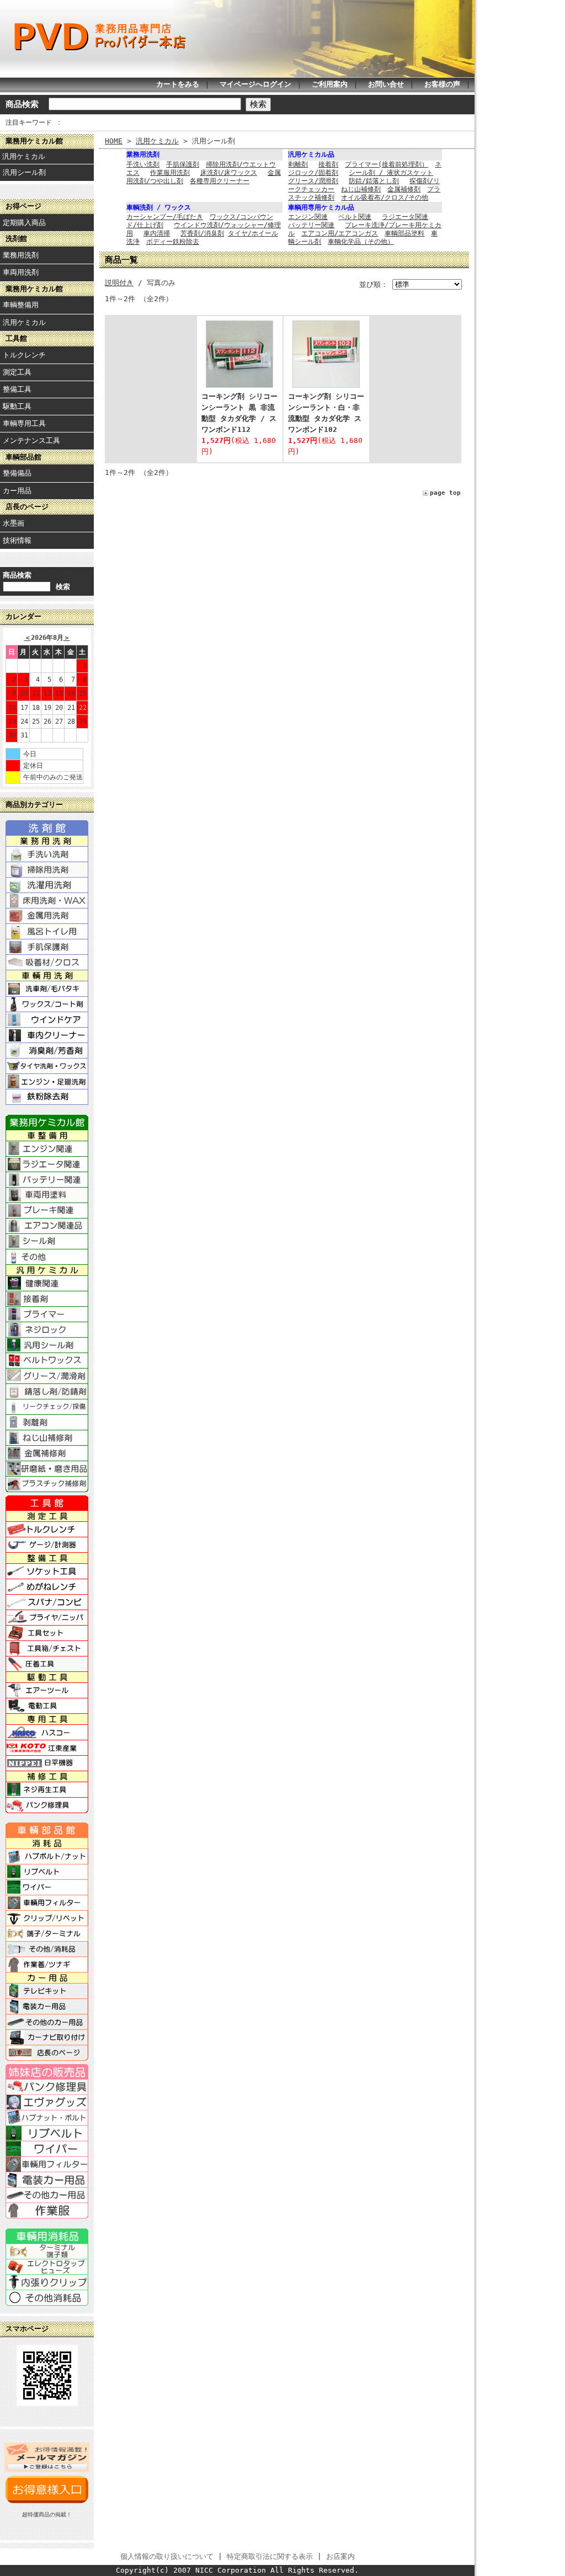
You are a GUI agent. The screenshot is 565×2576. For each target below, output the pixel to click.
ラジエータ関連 (405, 217)
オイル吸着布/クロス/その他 (385, 197)
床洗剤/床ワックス (229, 173)
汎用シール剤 (24, 172)
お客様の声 (442, 84)
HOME (114, 141)
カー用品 (17, 491)
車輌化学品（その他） (361, 242)
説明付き (119, 283)
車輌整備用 (21, 305)
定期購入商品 (24, 223)
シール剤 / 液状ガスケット (391, 173)
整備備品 (17, 473)
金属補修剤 (404, 189)
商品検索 (22, 104)
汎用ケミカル (24, 156)
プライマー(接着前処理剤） (387, 164)
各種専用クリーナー (220, 181)
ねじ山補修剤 (361, 189)
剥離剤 (298, 164)
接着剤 (328, 164)
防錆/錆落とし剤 (374, 181)
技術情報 (17, 540)
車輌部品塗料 (404, 233)
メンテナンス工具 (31, 440)
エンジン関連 (308, 217)
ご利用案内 (330, 84)
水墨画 (14, 523)
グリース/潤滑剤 (313, 181)
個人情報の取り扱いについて (167, 2556)
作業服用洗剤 (170, 173)
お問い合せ (386, 84)
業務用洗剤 (21, 255)
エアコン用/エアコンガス (340, 233)
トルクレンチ (24, 355)
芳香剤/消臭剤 (202, 233)
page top (445, 493)
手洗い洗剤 (143, 164)
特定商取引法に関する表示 (270, 2556)
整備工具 (17, 389)
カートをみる (178, 84)
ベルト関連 (355, 217)
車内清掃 (157, 233)
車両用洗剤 (21, 272)
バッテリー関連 (311, 225)
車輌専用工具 (24, 423)
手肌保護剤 (183, 164)
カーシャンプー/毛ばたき (165, 217)
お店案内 (340, 2556)
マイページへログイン (255, 84)
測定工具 (17, 372)
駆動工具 (17, 406)
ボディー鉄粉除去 (173, 242)
